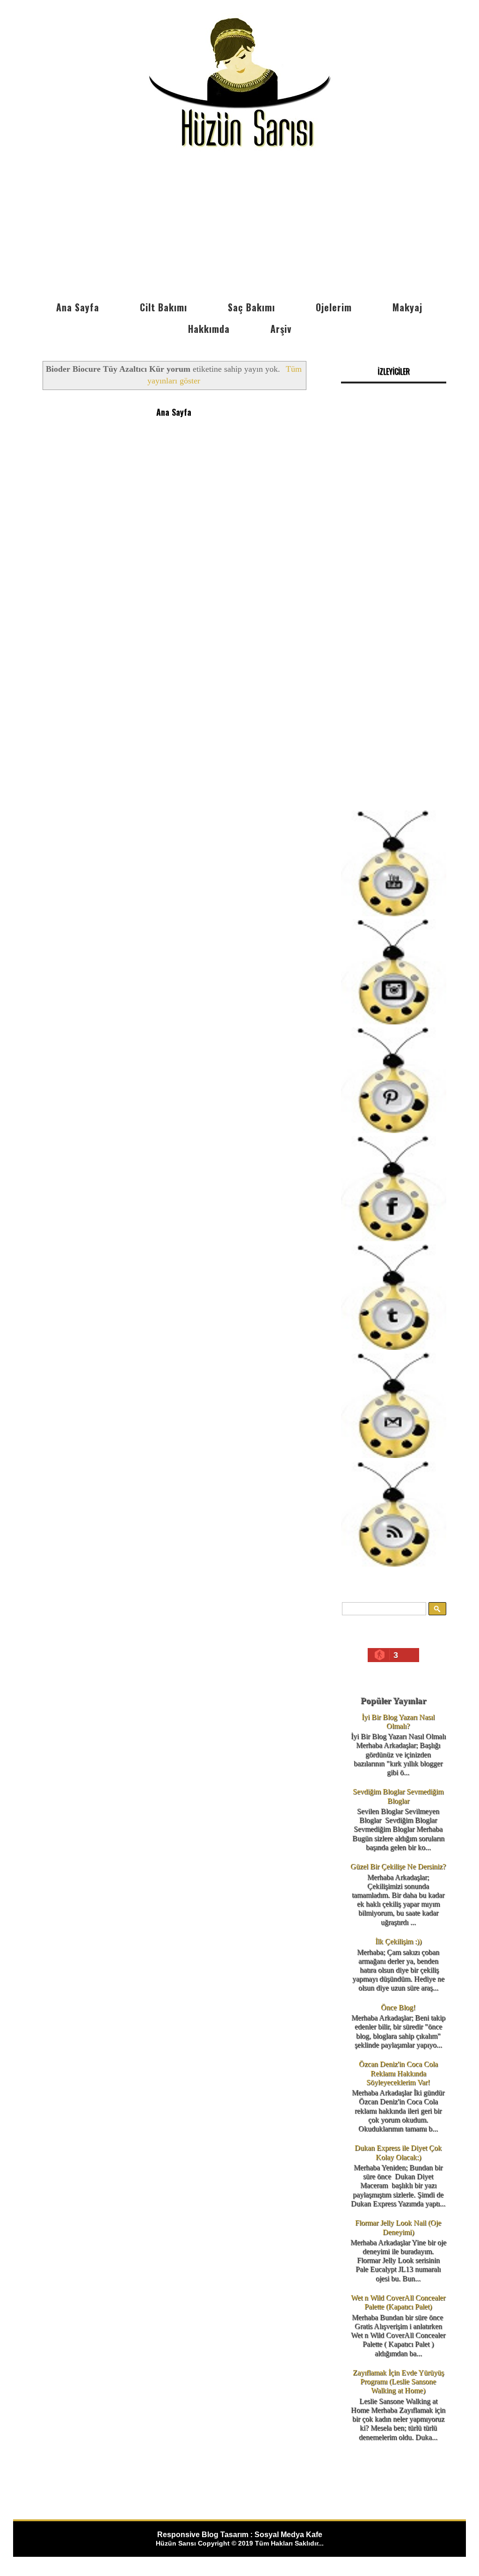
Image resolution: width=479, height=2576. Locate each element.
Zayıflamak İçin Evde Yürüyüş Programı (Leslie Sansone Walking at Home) (398, 2381)
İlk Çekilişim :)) (398, 1941)
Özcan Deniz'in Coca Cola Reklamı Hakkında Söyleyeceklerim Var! (398, 2073)
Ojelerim (334, 307)
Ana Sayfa (78, 307)
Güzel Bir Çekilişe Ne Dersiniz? (398, 1866)
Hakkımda (209, 329)
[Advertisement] (239, 226)
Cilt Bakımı (163, 307)
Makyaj (407, 307)
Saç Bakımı (251, 307)
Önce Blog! (398, 2007)
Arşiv (281, 329)
